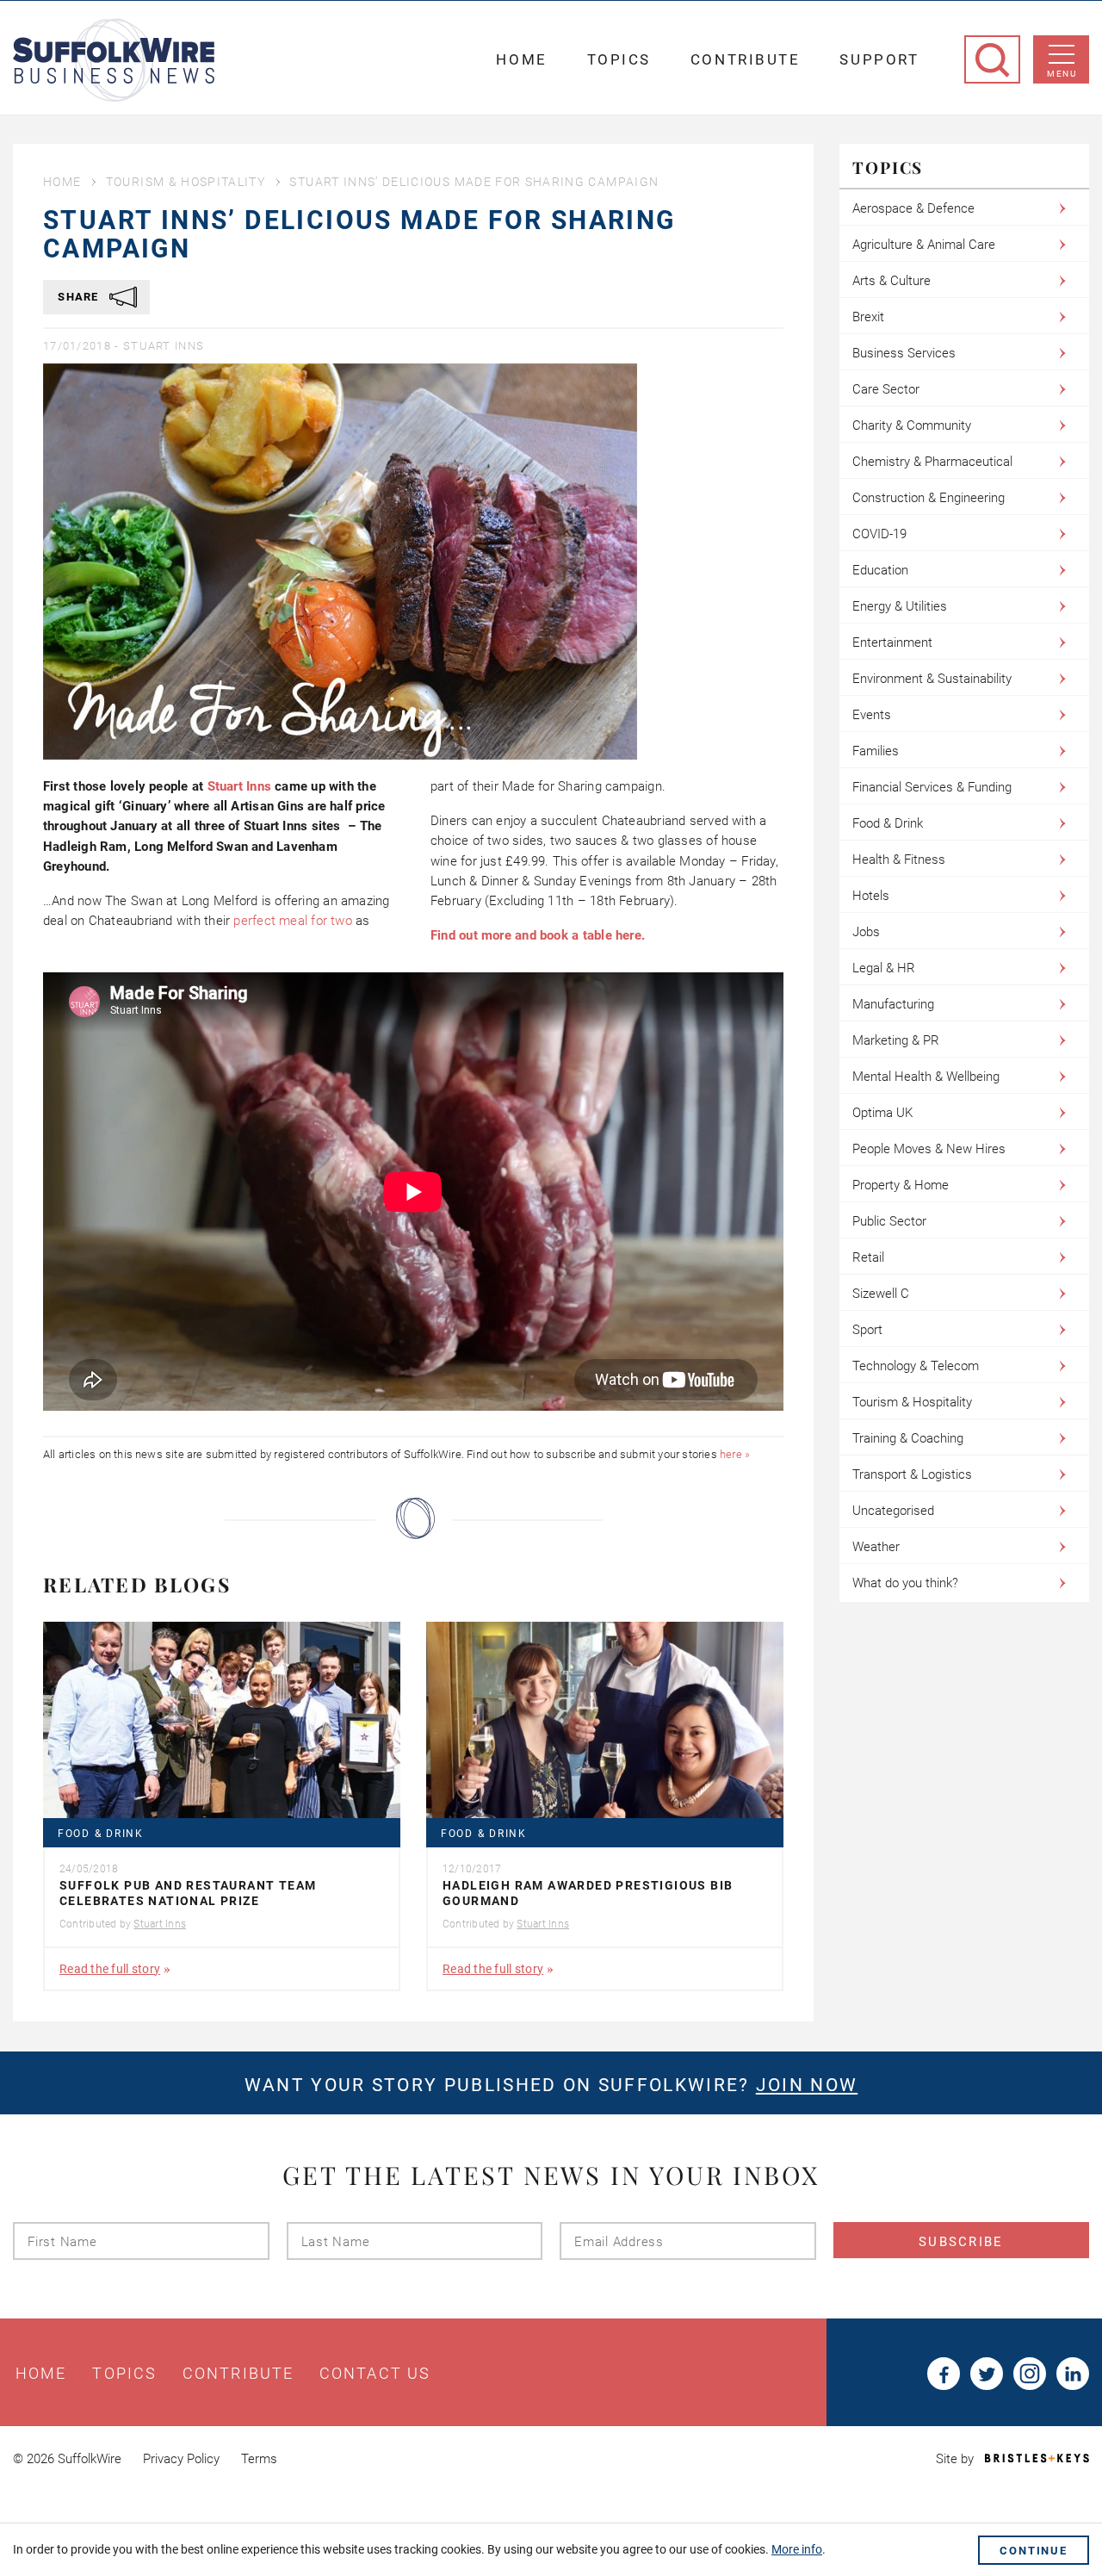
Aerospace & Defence (913, 208)
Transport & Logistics (912, 1474)
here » (735, 1454)
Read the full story (110, 1969)
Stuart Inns (164, 346)
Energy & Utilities (900, 606)
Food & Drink (101, 1834)
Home (521, 59)
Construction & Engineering (929, 498)
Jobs (866, 932)
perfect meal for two (293, 921)
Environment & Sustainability (932, 679)
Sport (867, 1330)
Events (872, 715)
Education (880, 570)
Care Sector (886, 389)
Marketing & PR (896, 1040)
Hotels (871, 896)
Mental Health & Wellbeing (926, 1077)
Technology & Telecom (916, 1366)
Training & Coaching (908, 1438)
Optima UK (882, 1113)
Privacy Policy (181, 2459)
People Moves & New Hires (929, 1149)
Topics (619, 59)
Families (876, 751)
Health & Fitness (899, 860)
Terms (259, 2459)
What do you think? (905, 1583)
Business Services (904, 353)
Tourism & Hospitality (186, 182)
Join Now (807, 2085)
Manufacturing (893, 1004)
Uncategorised (893, 1511)
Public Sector (889, 1221)
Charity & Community (912, 425)
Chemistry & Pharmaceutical (932, 462)
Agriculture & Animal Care (924, 245)
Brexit (868, 317)
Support (879, 59)
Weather (876, 1547)
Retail (868, 1257)
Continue (1034, 2551)
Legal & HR (884, 968)
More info (797, 2549)
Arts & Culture (892, 281)
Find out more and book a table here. (538, 935)
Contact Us (375, 2374)
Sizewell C (881, 1294)
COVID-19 (879, 534)
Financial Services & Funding (932, 787)
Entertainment (892, 642)
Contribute (746, 59)
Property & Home (901, 1185)
